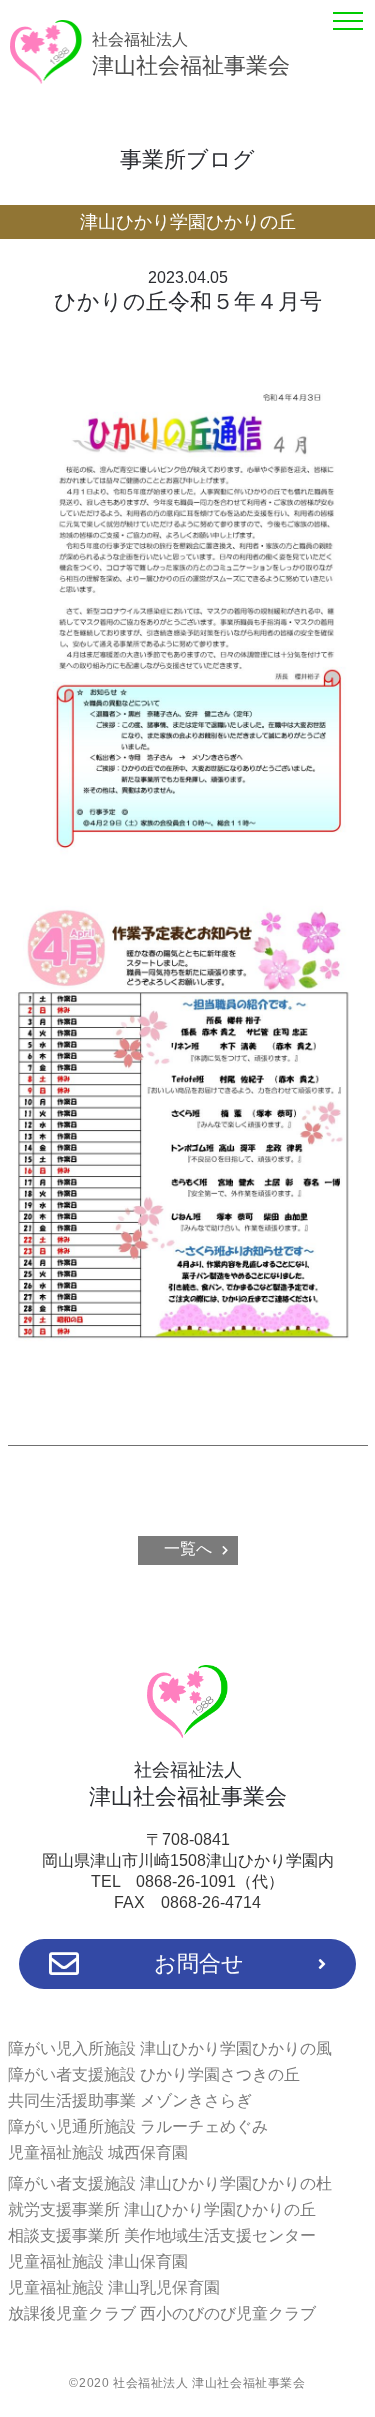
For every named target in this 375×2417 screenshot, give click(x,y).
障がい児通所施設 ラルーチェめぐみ (138, 2126)
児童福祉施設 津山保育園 (98, 2261)
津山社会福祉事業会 (191, 54)
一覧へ (188, 1548)
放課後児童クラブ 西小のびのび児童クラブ (162, 2313)
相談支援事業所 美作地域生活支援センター (162, 2235)
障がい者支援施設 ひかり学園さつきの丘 (154, 2074)
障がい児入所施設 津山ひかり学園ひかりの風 (170, 2048)
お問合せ (199, 1963)
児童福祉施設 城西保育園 (98, 2152)
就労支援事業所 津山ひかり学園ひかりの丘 (162, 2209)
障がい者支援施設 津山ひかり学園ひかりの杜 (170, 2183)
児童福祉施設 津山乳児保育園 (114, 2287)
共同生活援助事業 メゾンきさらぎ (130, 2100)
